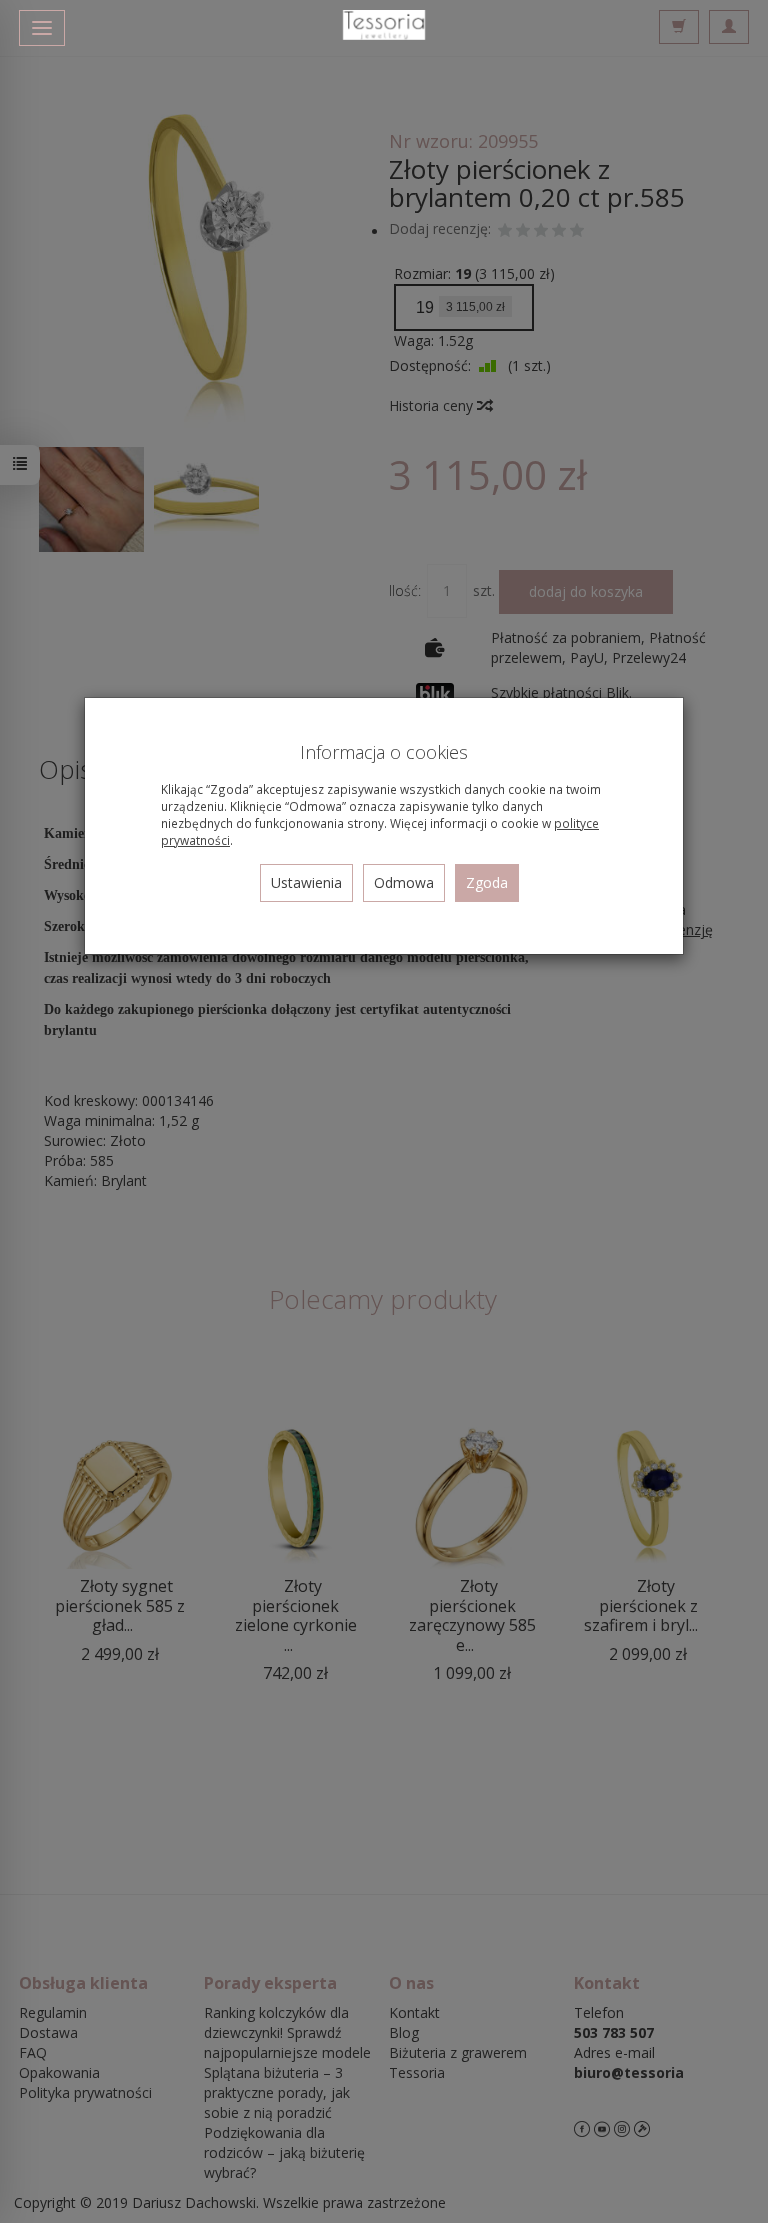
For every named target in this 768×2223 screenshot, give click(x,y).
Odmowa (404, 882)
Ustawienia (306, 882)
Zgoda (487, 882)
